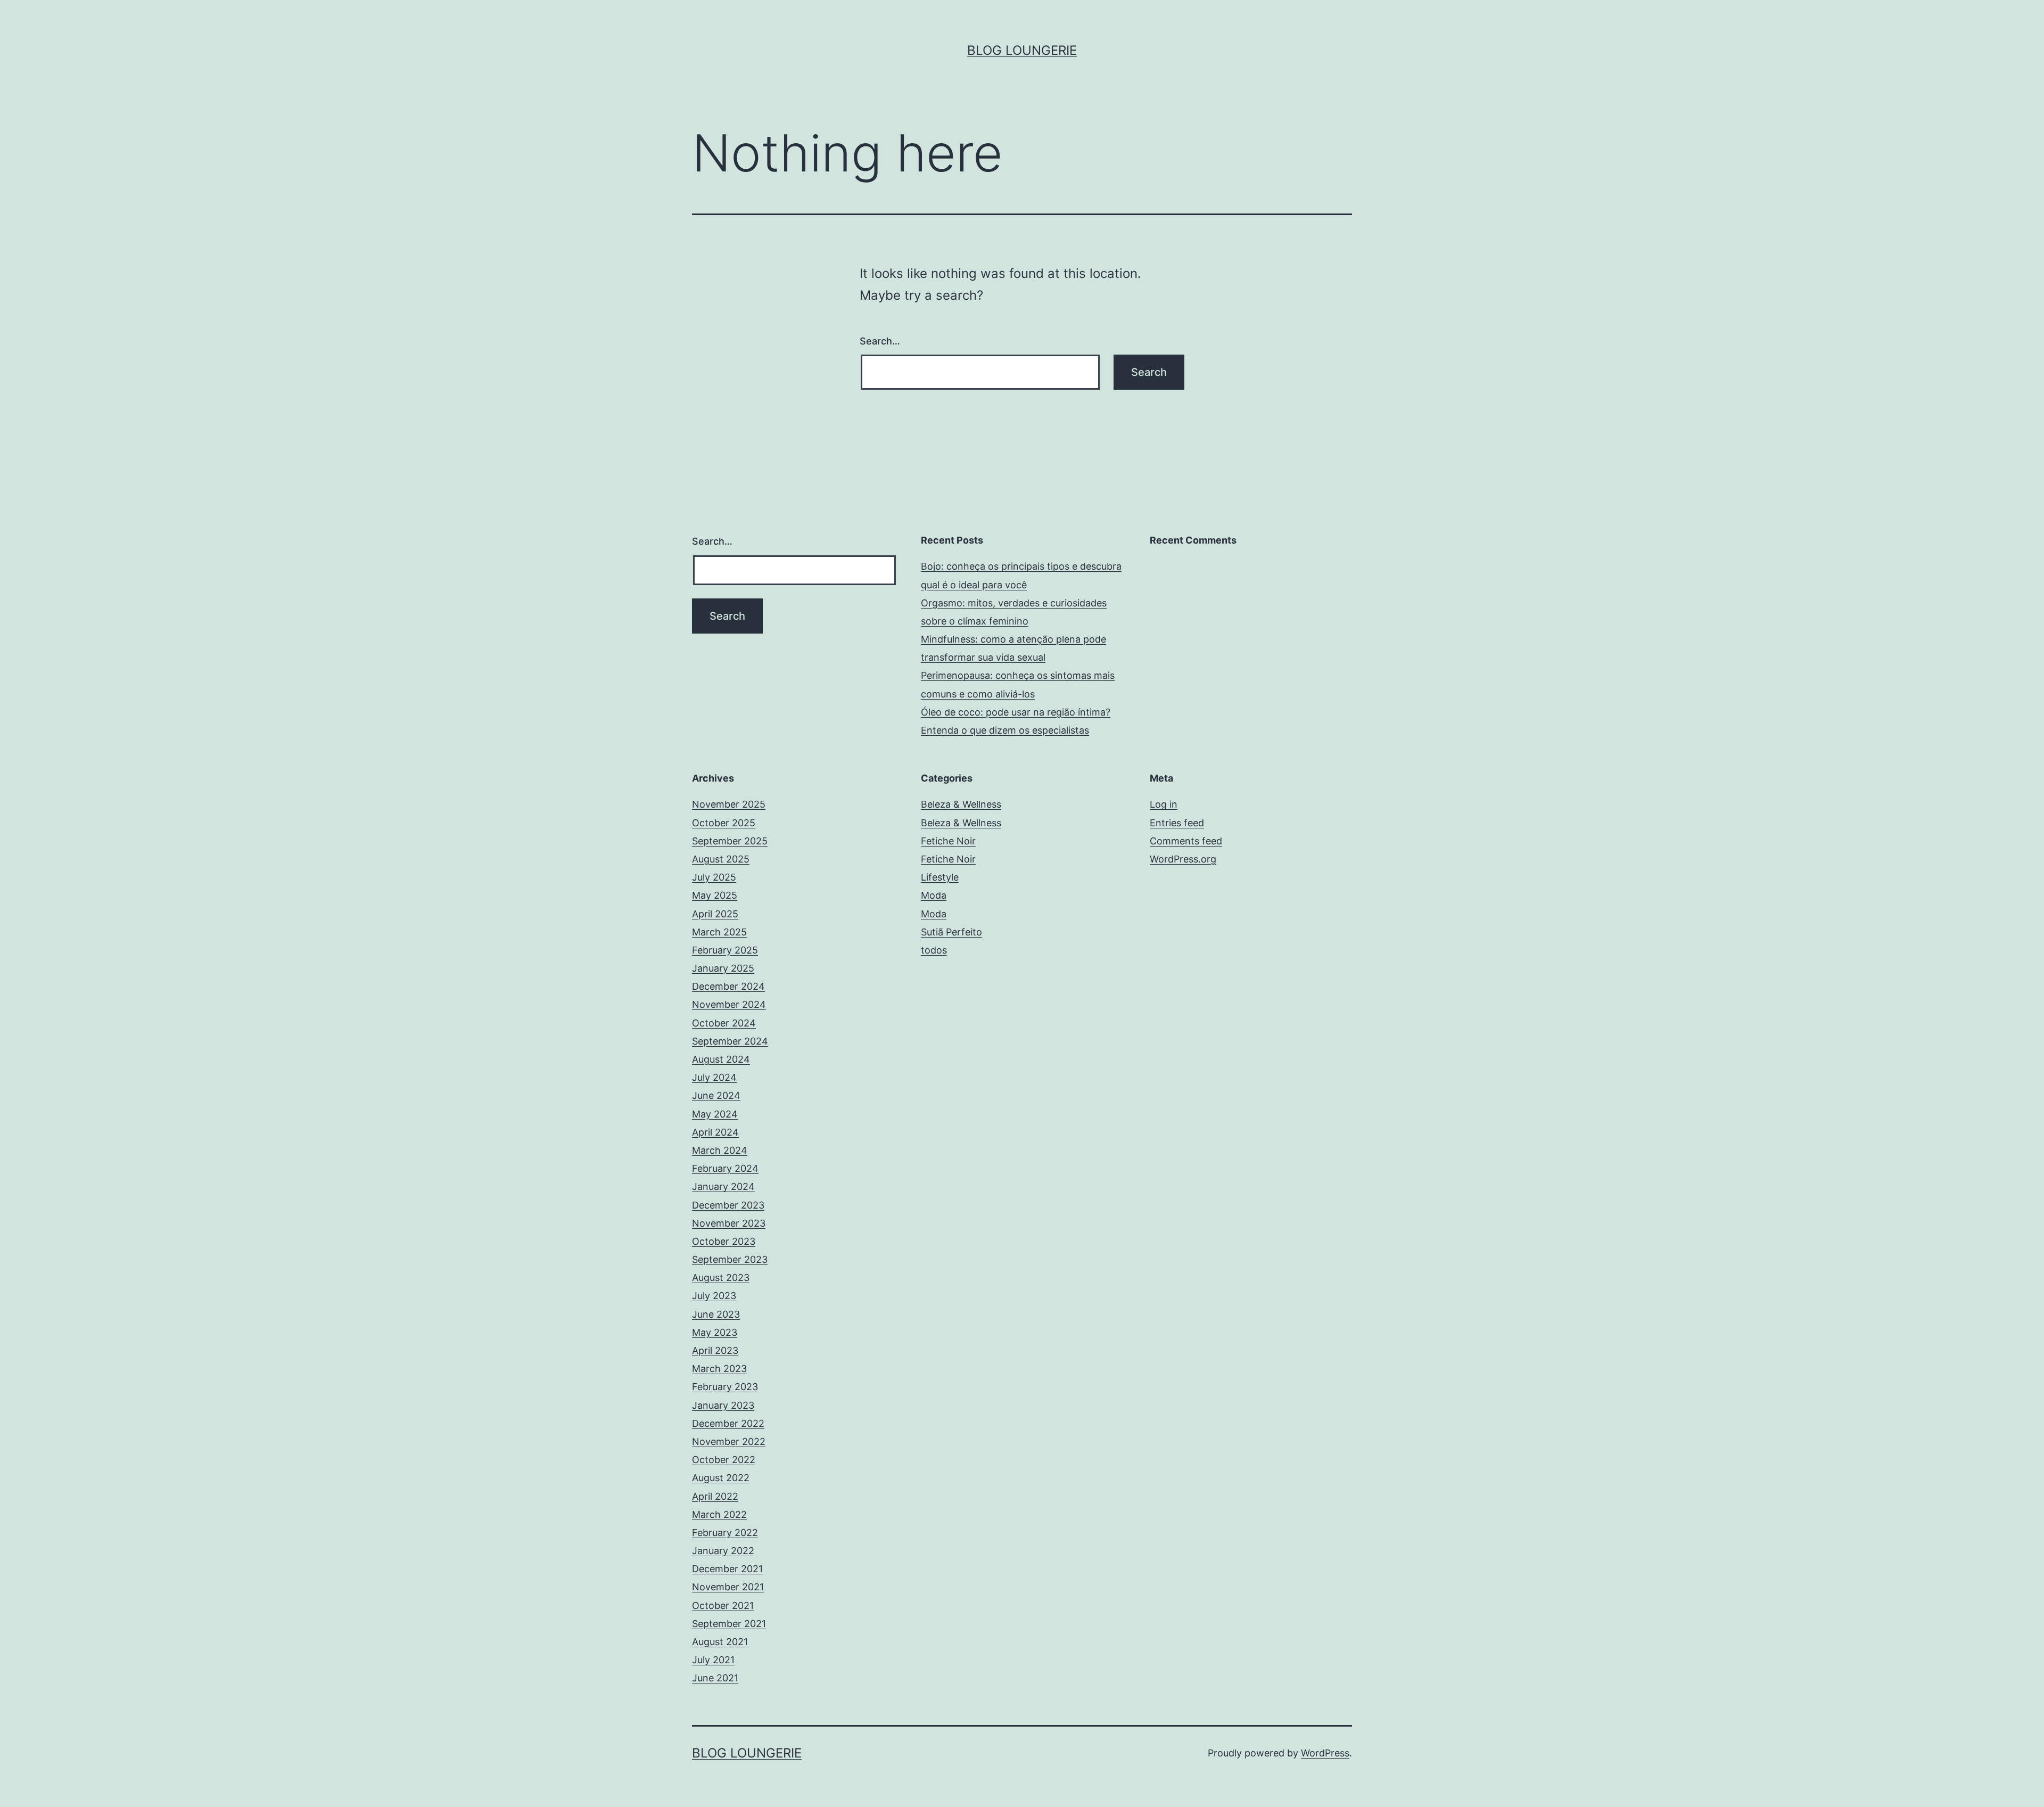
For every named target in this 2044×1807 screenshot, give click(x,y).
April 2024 (715, 1132)
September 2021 (729, 1624)
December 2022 (728, 1423)
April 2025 (715, 914)
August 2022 (721, 1478)
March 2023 (719, 1369)
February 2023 (725, 1387)
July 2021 (713, 1660)
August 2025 (721, 859)
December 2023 (728, 1205)
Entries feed (1177, 823)
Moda (934, 895)
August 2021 (720, 1642)
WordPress (1325, 1753)
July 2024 (714, 1077)
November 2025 (729, 804)
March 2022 (719, 1514)
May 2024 (715, 1114)
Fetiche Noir (948, 841)
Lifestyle (940, 877)
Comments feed (1186, 841)
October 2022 (724, 1460)
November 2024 (729, 1004)
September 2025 (730, 841)
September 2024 (730, 1041)
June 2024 (716, 1095)
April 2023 (715, 1350)
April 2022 (715, 1496)
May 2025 (715, 895)
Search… (880, 341)
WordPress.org (1183, 859)
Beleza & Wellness (961, 804)
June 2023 (716, 1314)
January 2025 (723, 968)
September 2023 (730, 1259)
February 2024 (725, 1168)
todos (934, 950)
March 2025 (719, 932)
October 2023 (724, 1241)
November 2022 (729, 1442)
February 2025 (725, 950)
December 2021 (727, 1569)
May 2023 (715, 1332)
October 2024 (724, 1023)
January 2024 (723, 1186)
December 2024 (728, 986)
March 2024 (720, 1150)
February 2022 (725, 1533)
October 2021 (723, 1605)
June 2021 (715, 1678)
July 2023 (714, 1296)
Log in (1164, 804)
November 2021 (728, 1587)
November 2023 (729, 1223)
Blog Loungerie (1022, 50)
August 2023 (721, 1278)
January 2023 (723, 1405)
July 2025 (714, 877)
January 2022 (723, 1551)
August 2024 (721, 1059)
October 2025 (724, 823)
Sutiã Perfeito (951, 932)
